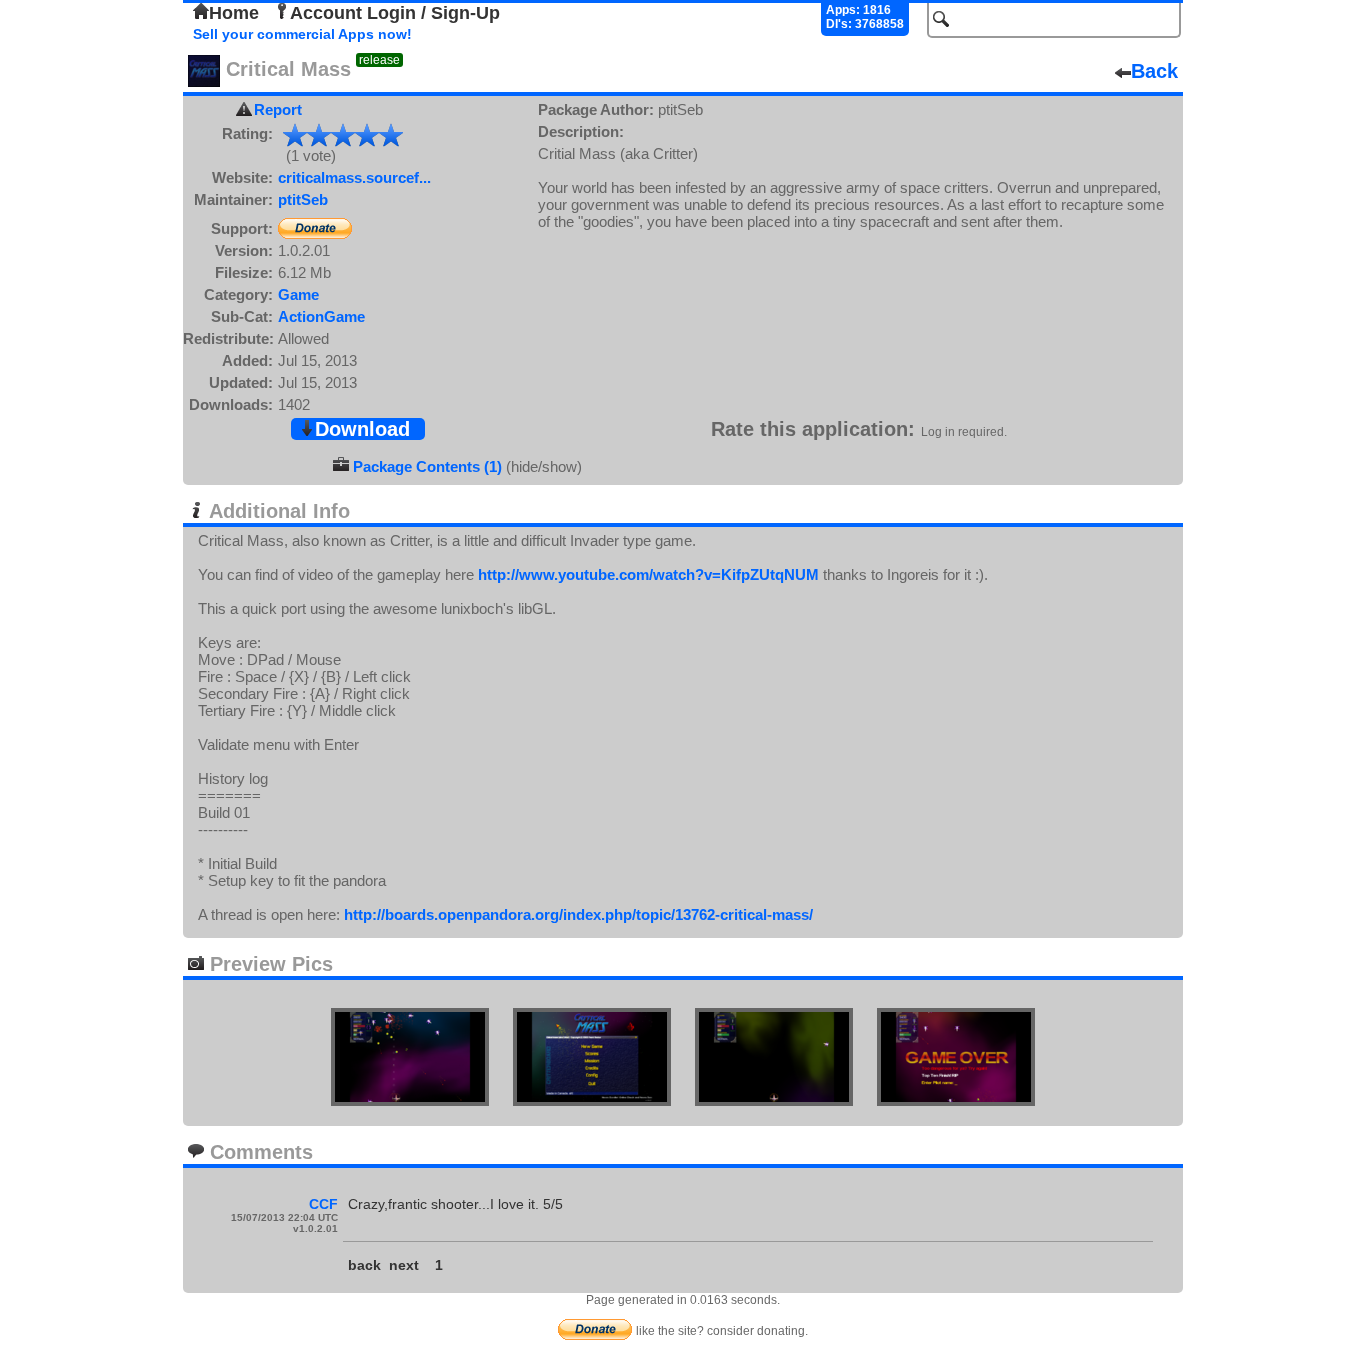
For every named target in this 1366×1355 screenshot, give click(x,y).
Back (1154, 71)
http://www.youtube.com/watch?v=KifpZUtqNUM (648, 574)
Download (362, 429)
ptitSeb (303, 199)
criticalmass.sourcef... (354, 177)
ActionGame (321, 316)
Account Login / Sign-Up (395, 13)
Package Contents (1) (427, 466)
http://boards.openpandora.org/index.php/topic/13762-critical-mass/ (578, 914)
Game (298, 294)
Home (234, 13)
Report (278, 109)
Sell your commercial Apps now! (302, 34)
